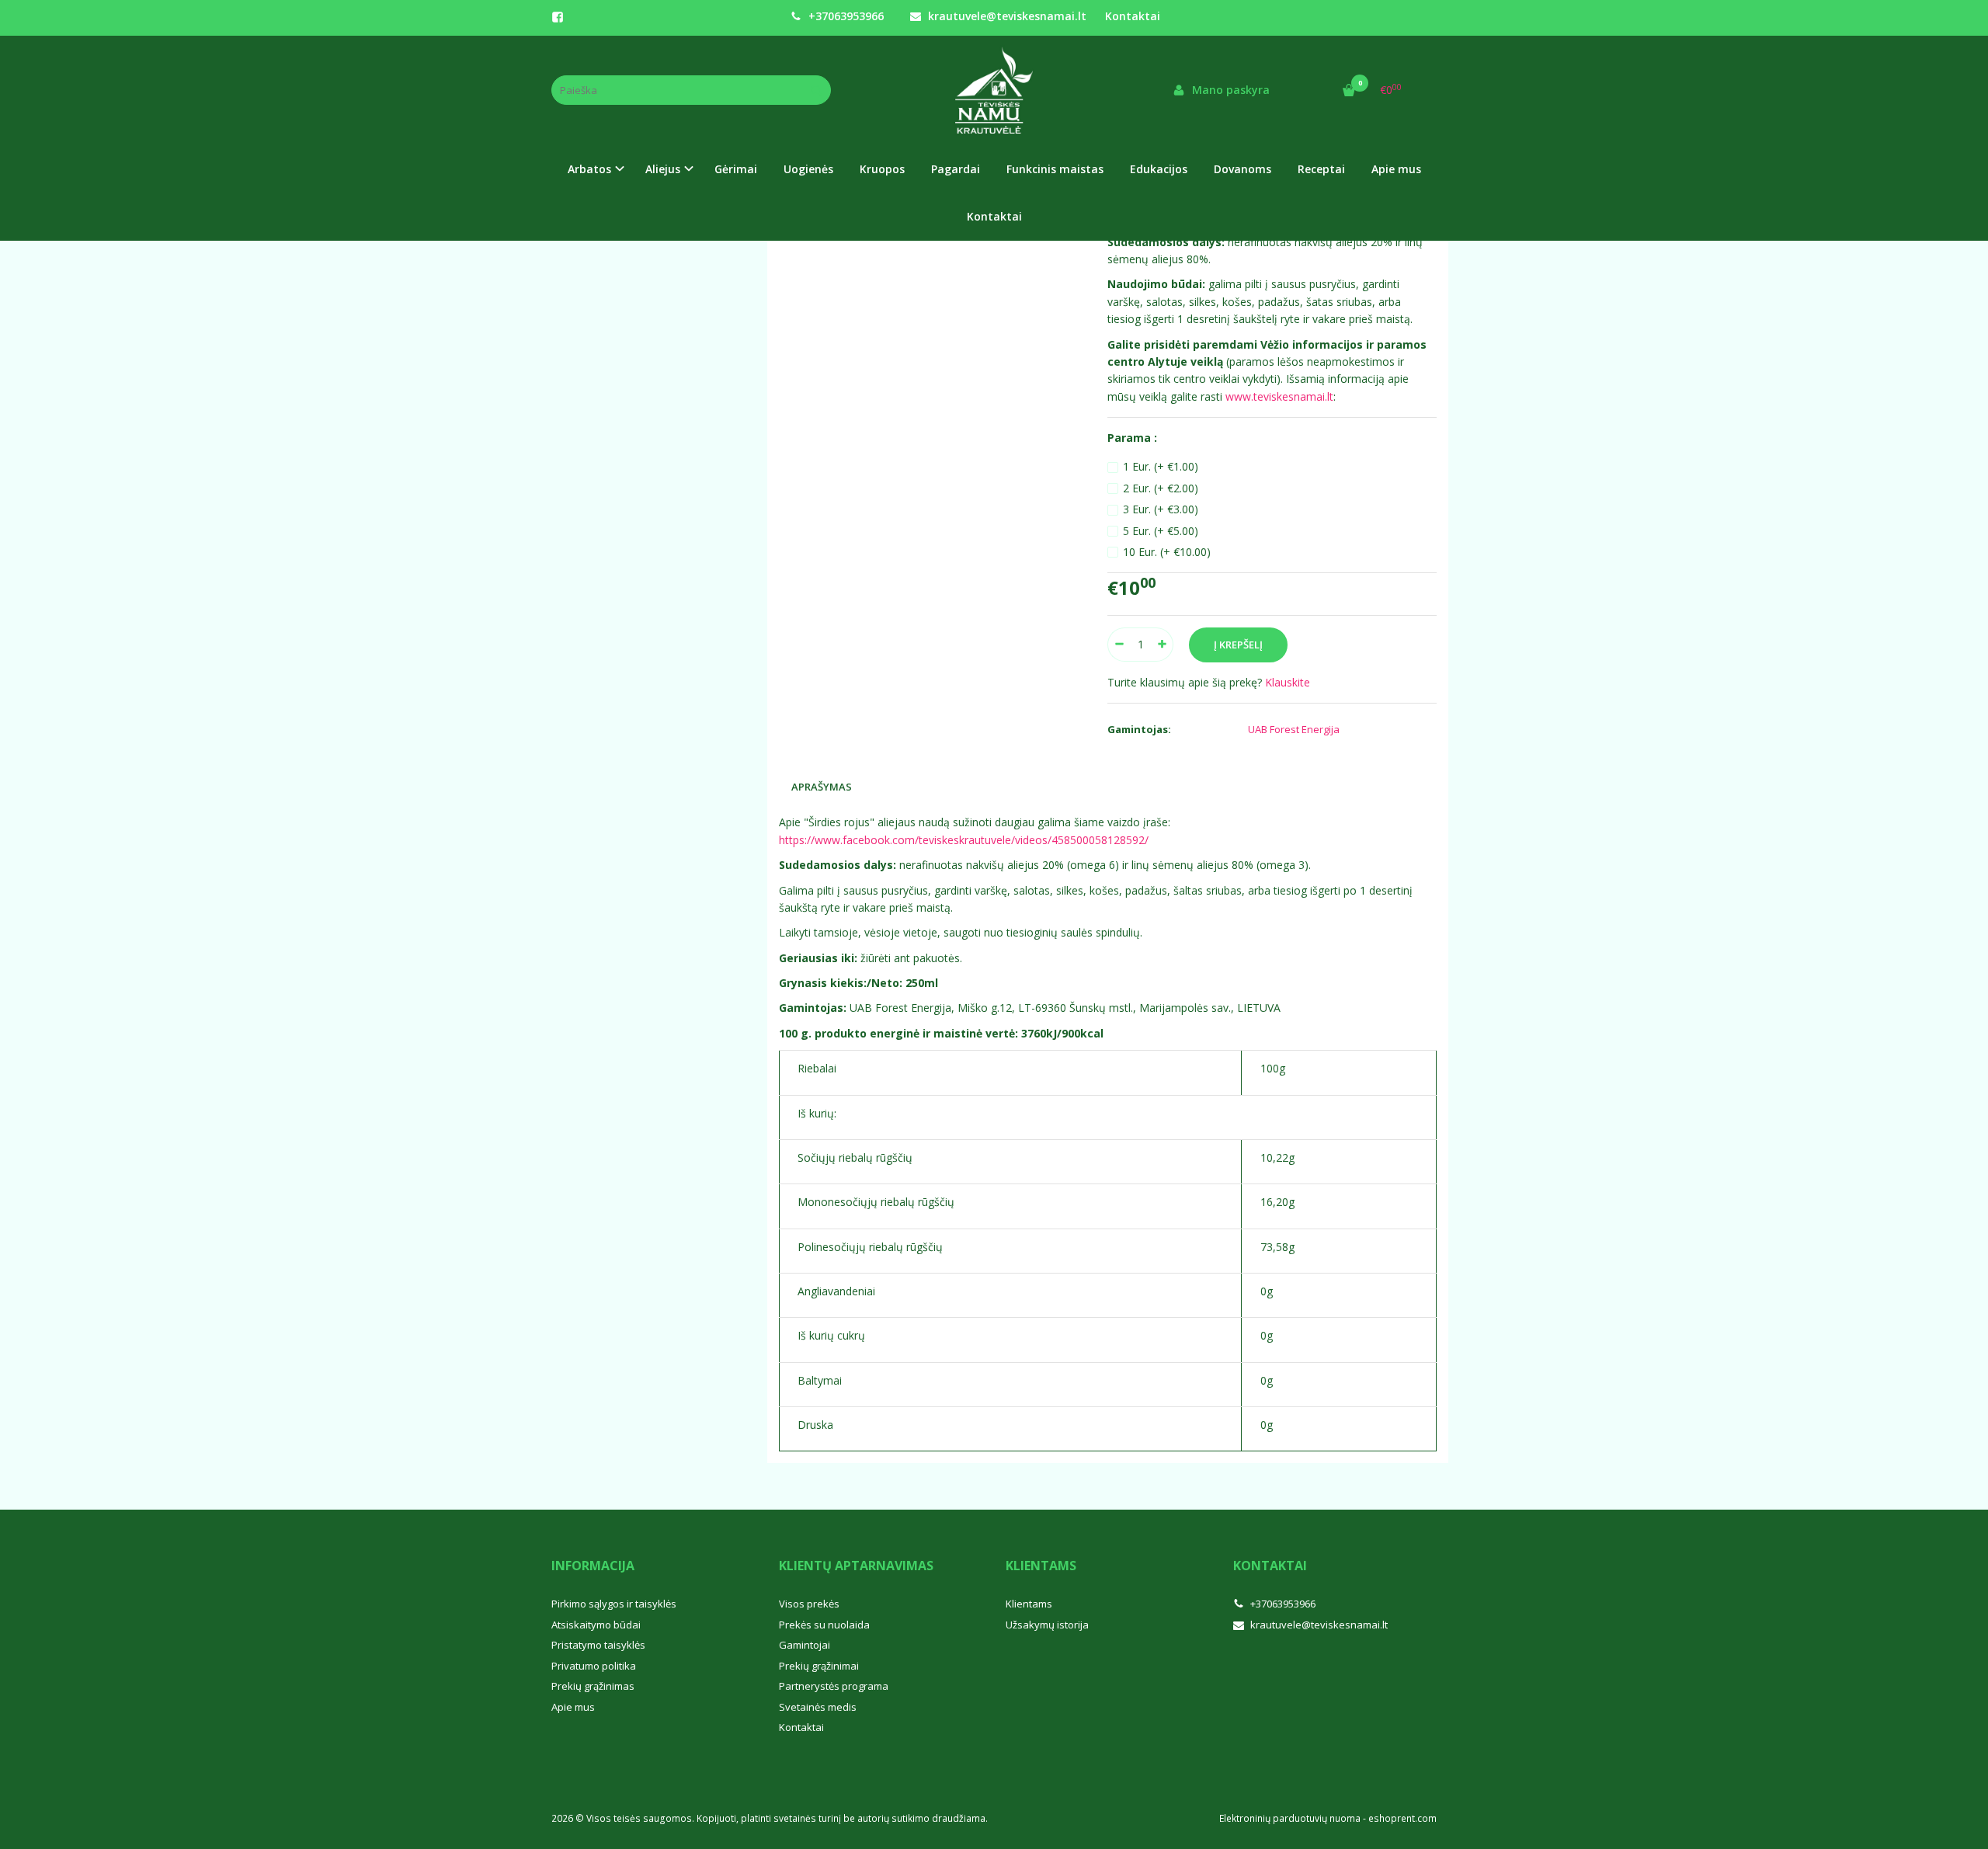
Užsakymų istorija (1047, 1625)
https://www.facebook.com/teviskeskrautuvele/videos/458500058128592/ (964, 840)
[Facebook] (558, 17)
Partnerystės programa (834, 1686)
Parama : (1132, 438)
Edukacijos (1159, 169)
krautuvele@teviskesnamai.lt (1006, 16)
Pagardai (956, 169)
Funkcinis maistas (1055, 169)
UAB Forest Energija (1294, 729)
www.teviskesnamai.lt (1279, 396)
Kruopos (882, 169)
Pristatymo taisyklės (598, 1645)
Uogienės (808, 169)
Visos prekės (809, 1604)
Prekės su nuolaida (824, 1625)
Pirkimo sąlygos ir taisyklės (614, 1604)
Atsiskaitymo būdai (596, 1625)
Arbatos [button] (589, 169)
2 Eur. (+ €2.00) (1161, 488)
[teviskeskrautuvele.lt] (994, 90)
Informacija (593, 1566)
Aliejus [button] (663, 169)
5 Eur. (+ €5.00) (1161, 531)
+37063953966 (845, 16)
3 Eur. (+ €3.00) (1161, 509)
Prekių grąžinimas (593, 1686)
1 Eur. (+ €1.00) (1161, 466)
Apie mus (1396, 169)
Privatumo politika (594, 1666)
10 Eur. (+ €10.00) (1167, 552)
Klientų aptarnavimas (856, 1566)
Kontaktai (1133, 16)
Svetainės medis (818, 1707)
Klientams (1041, 1566)
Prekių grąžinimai (819, 1666)
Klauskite (1288, 682)
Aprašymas (822, 787)
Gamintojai (805, 1645)
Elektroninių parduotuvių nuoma (1290, 1818)
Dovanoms (1242, 169)
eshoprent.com (1402, 1818)
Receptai (1321, 169)
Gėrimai (736, 169)
